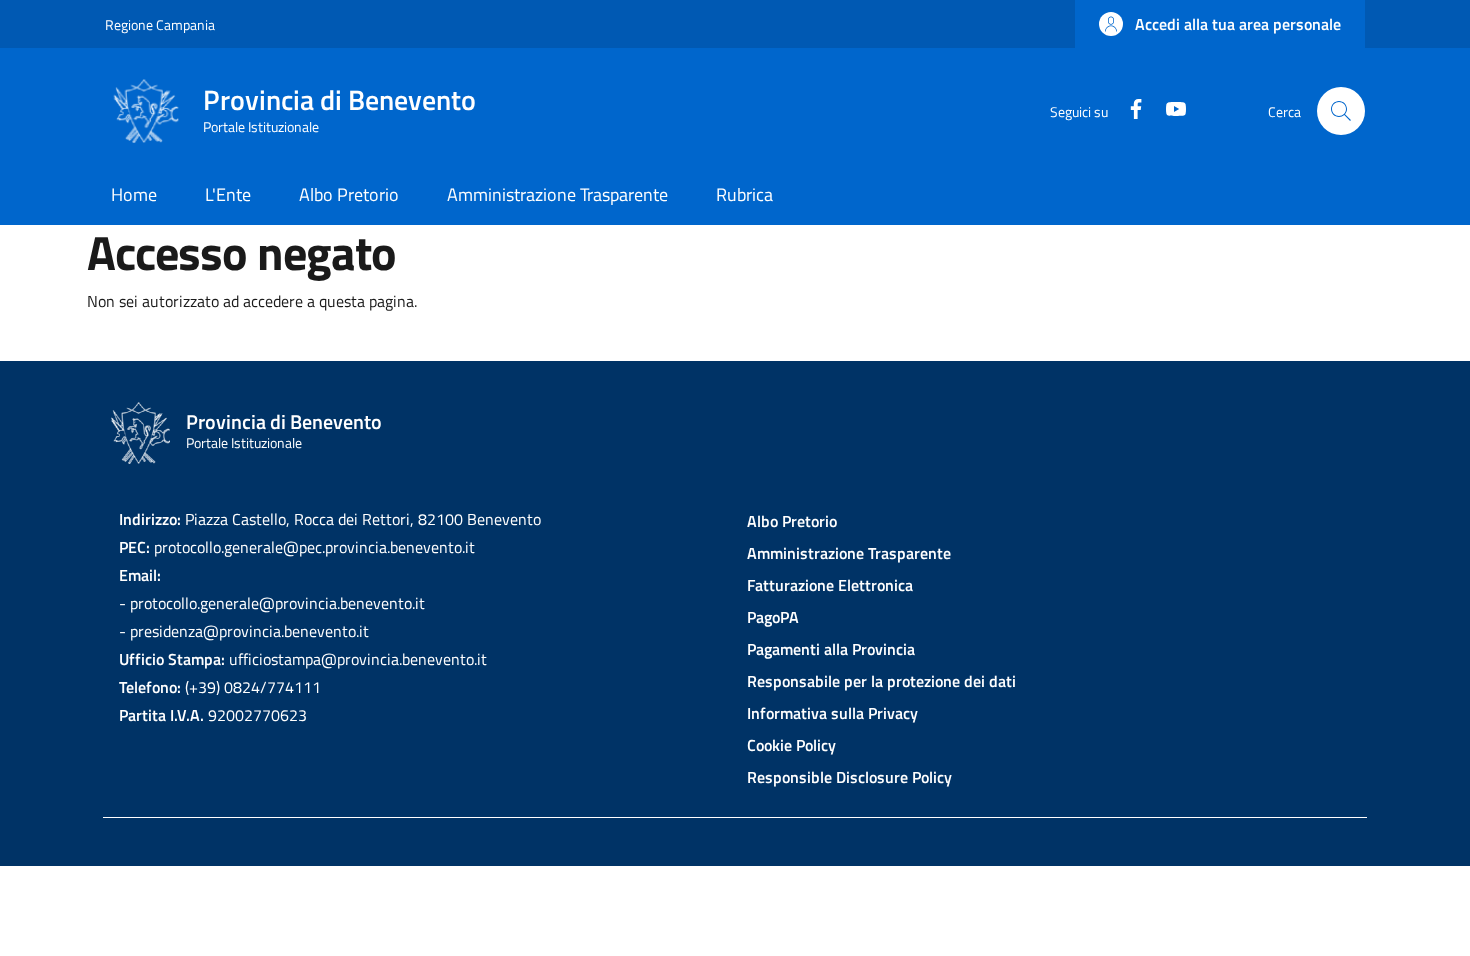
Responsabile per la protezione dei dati (881, 681)
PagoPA (773, 617)
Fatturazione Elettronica (830, 585)
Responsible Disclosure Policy (849, 777)
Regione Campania (160, 24)
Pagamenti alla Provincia (831, 649)
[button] (1220, 24)
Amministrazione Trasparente (849, 553)
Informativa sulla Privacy (832, 713)
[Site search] (1341, 111)
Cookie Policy (791, 745)
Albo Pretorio (792, 521)
